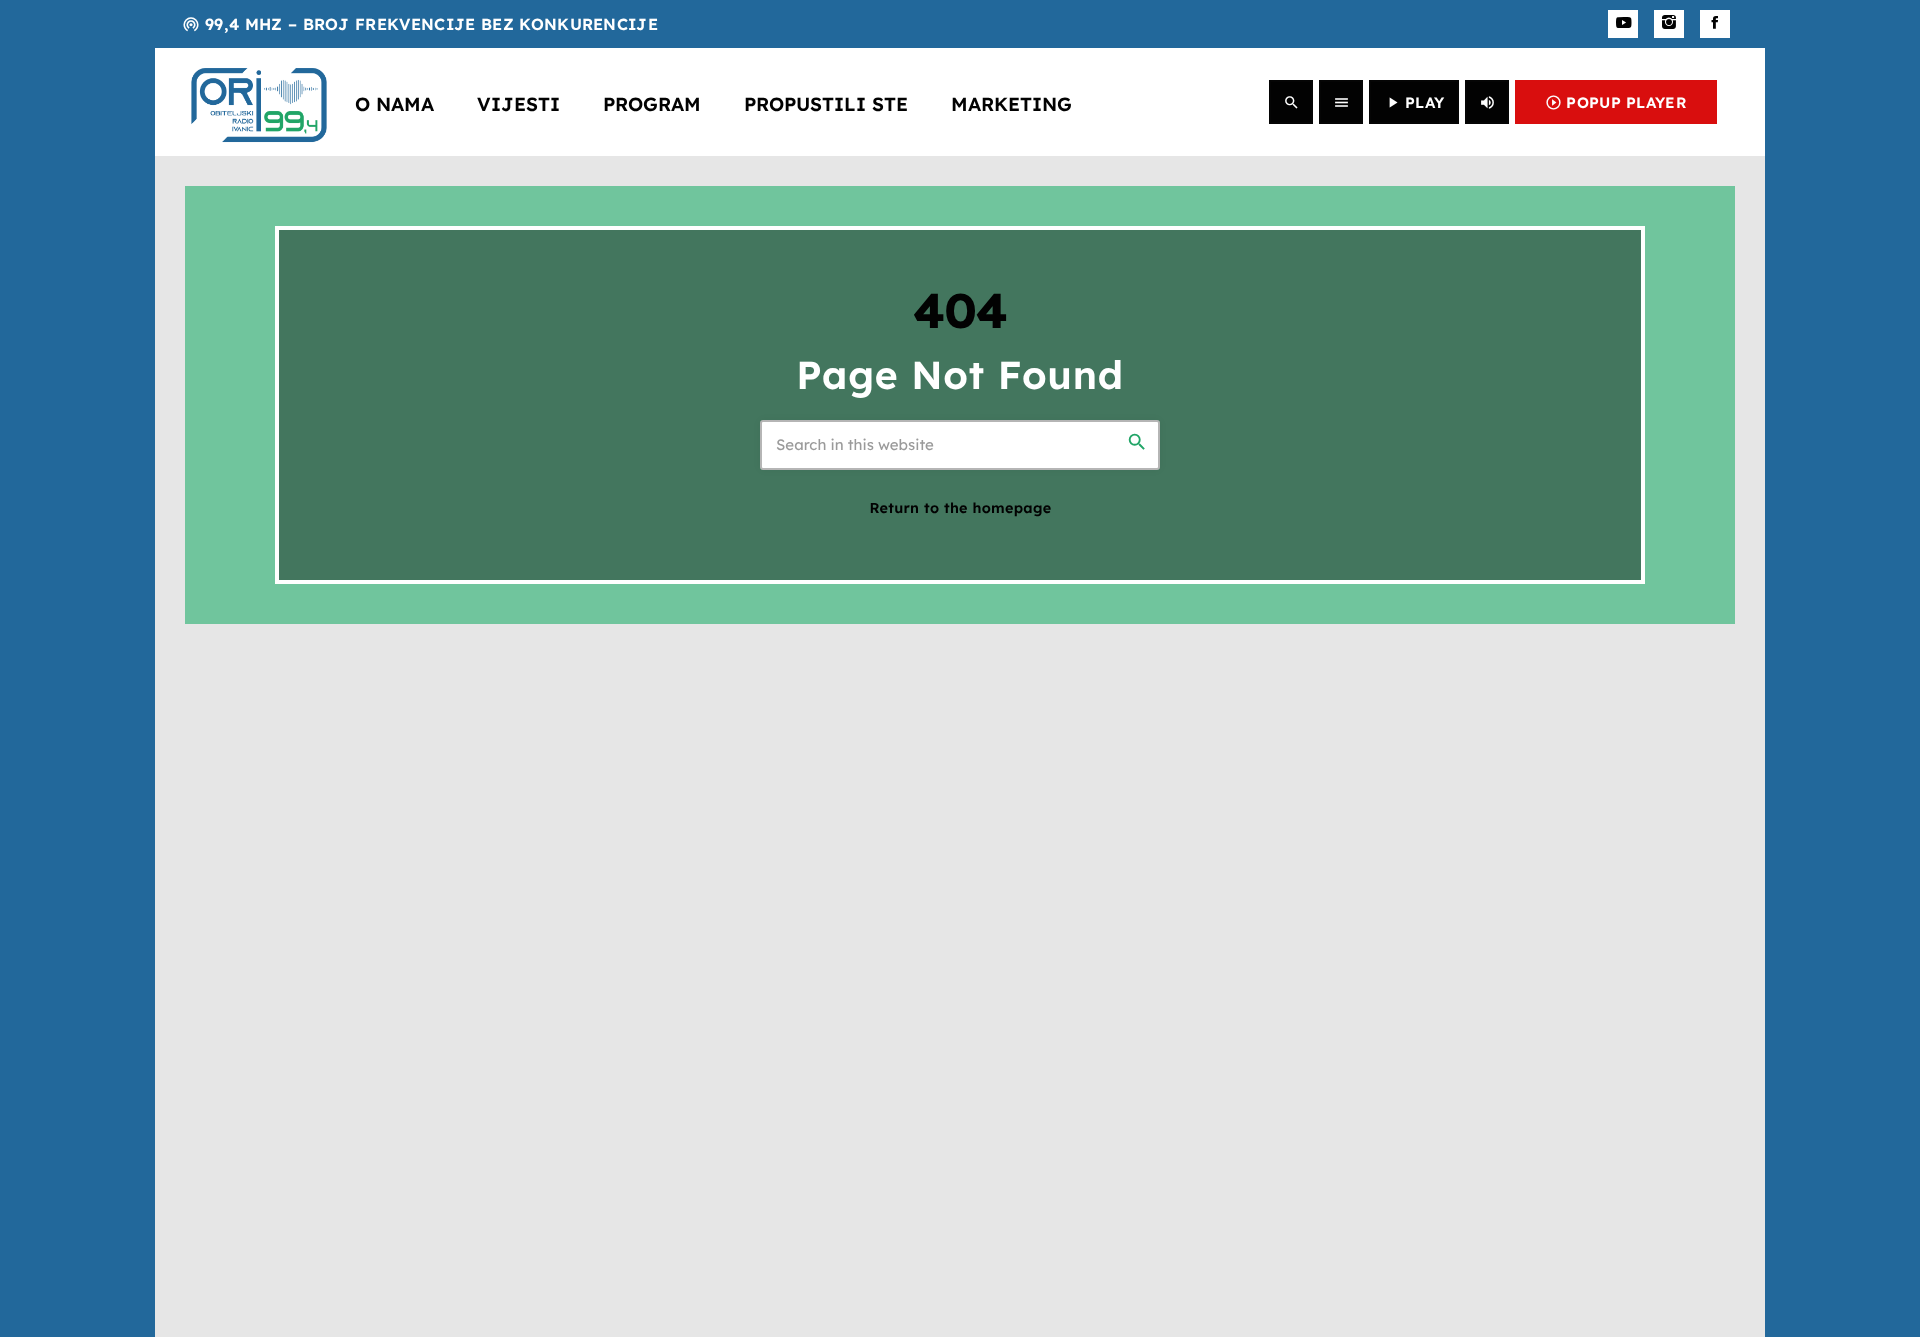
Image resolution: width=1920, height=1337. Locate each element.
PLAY (1414, 102)
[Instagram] (1669, 24)
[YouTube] (1623, 24)
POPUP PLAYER (1616, 102)
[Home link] (259, 102)
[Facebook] (1715, 24)
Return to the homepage (960, 508)
